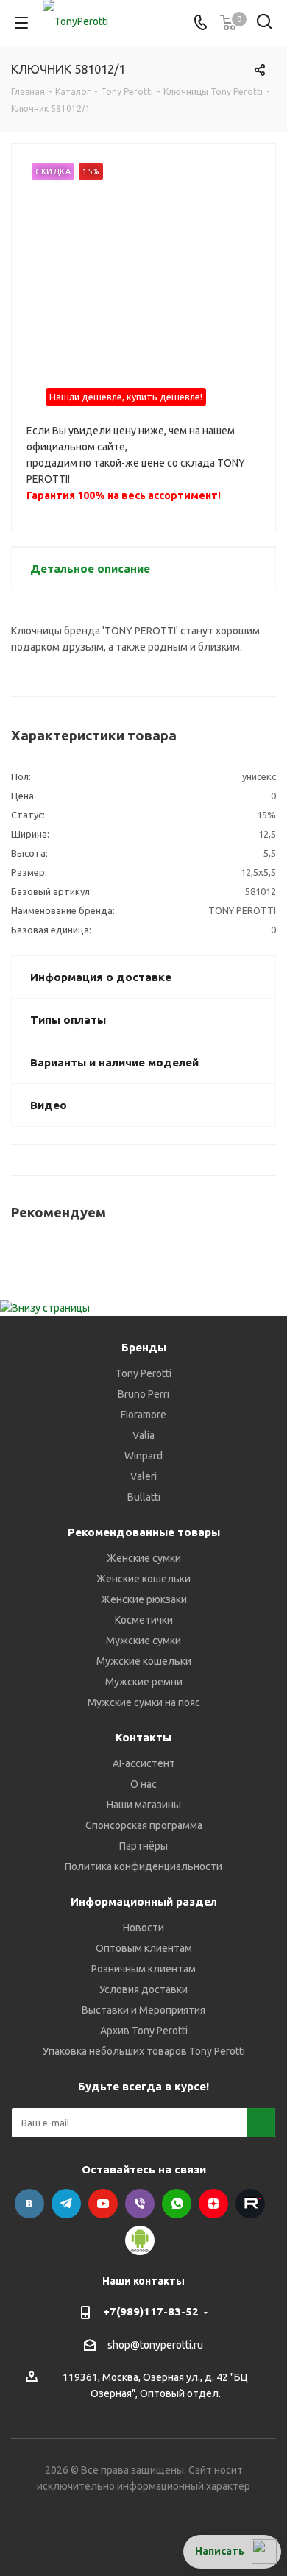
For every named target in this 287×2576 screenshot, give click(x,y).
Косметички (144, 1620)
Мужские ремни (144, 1682)
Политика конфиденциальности (143, 1866)
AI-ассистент (144, 1763)
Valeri (143, 1476)
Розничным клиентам (143, 1969)
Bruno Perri (143, 1394)
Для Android (140, 2240)
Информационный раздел (144, 1901)
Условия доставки (143, 1989)
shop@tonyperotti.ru (155, 2345)
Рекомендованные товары (144, 1532)
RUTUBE (250, 2204)
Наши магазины (144, 1805)
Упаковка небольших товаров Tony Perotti (144, 2051)
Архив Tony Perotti (144, 2031)
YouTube (103, 2204)
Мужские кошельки (144, 1661)
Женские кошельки (143, 1579)
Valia (143, 1435)
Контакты (143, 1737)
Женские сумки (144, 1558)
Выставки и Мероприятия (143, 2010)
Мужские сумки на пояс (144, 1702)
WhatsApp (177, 2204)
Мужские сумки (143, 1641)
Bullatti (144, 1497)
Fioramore (143, 1415)
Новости (143, 1928)
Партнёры (143, 1846)
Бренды (144, 1347)
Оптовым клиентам (144, 1948)
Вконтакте (29, 2204)
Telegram (66, 2204)
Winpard (143, 1456)
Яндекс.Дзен (213, 2204)
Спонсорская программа (144, 1825)
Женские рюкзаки (144, 1599)
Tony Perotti (143, 1373)
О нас (143, 1784)
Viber (140, 2204)
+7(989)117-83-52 (151, 2311)
